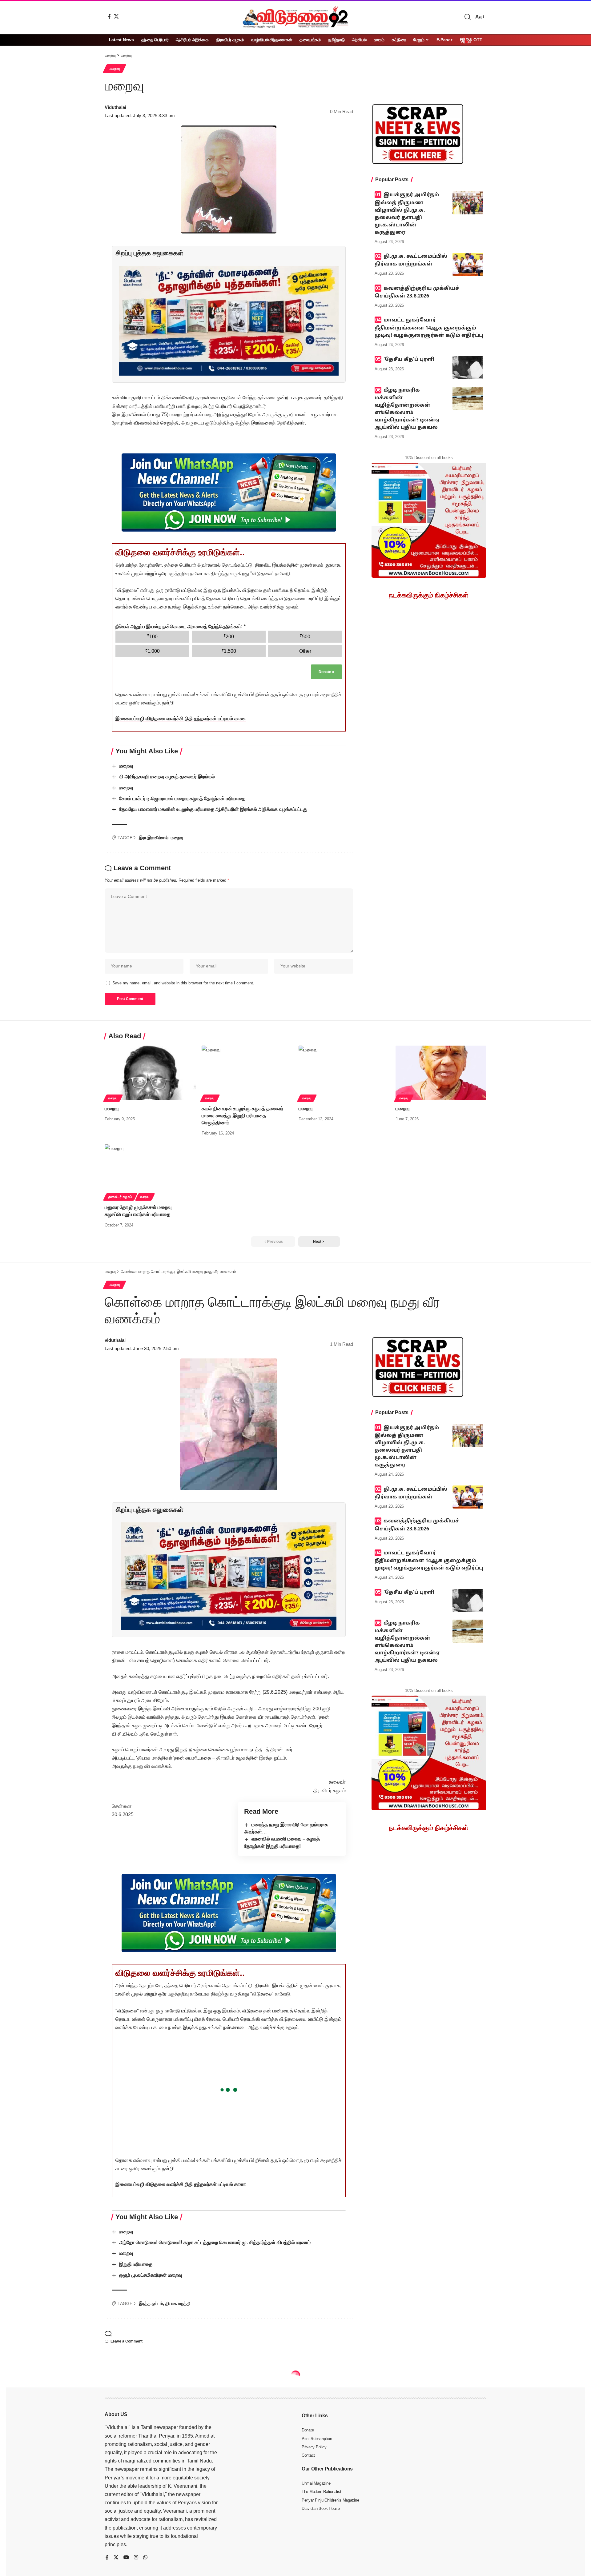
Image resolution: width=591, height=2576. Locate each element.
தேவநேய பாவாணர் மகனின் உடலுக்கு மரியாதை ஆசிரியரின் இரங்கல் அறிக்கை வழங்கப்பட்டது (213, 809)
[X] (116, 16)
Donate (326, 672)
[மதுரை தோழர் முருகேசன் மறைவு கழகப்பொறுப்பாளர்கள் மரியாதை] (150, 1172)
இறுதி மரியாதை (136, 2264)
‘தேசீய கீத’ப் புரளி (409, 360)
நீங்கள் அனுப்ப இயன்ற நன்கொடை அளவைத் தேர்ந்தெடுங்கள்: (181, 626)
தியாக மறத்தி (178, 2303)
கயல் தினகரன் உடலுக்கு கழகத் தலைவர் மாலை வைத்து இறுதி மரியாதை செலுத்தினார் (242, 1116)
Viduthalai (115, 107)
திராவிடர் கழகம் (120, 1197)
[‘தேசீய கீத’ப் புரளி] (468, 367)
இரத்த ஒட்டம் (151, 2303)
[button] (468, 17)
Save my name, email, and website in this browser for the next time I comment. (183, 983)
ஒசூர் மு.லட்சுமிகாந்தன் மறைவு (151, 2275)
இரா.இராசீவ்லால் (154, 838)
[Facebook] (109, 16)
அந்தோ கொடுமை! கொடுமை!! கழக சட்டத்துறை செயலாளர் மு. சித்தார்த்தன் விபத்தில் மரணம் (215, 2242)
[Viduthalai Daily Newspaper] (295, 17)
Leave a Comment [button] (127, 2341)
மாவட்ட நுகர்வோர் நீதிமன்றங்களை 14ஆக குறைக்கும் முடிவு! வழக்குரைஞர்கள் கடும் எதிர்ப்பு (429, 328)
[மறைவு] (150, 1073)
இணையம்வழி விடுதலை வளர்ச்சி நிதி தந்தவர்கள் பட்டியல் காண (181, 718)
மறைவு (115, 69)
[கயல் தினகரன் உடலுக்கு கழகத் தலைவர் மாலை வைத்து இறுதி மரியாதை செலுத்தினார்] (247, 1073)
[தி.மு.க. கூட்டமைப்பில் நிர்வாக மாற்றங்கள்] (468, 264)
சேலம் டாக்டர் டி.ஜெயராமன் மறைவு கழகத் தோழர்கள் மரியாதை (182, 798)
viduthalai (115, 1340)
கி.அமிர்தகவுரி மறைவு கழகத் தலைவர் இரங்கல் (167, 777)
